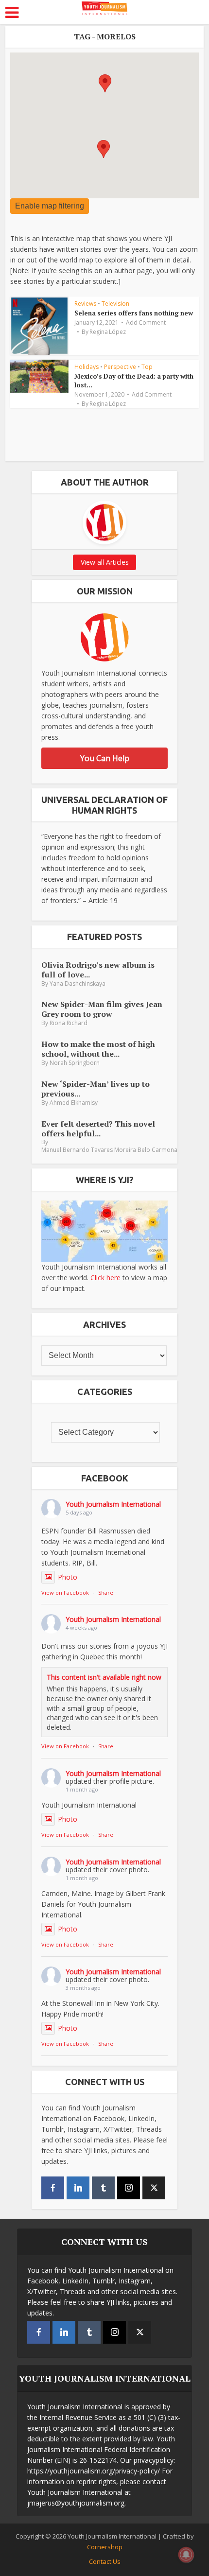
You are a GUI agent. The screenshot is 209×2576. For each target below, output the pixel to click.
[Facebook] (53, 2188)
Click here (105, 1278)
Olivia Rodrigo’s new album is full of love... (98, 969)
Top (147, 367)
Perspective (120, 367)
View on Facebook (65, 1593)
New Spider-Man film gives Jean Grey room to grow (102, 1009)
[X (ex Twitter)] (154, 2188)
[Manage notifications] (186, 2555)
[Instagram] (129, 2188)
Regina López (108, 332)
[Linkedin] (78, 2188)
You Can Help (105, 758)
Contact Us (105, 2561)
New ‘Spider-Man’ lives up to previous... (96, 1088)
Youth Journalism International (113, 1504)
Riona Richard (69, 1023)
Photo (68, 1577)
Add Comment (146, 323)
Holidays (87, 367)
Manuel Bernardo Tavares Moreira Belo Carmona (109, 1150)
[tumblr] (103, 2188)
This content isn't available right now (104, 1677)
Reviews (85, 304)
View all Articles (105, 562)
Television (115, 304)
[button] (104, 149)
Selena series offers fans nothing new (134, 313)
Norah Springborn (75, 1063)
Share (106, 1593)
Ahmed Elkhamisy (74, 1103)
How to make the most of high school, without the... (98, 1049)
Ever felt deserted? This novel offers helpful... (98, 1128)
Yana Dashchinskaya (78, 983)
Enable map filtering (50, 206)
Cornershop (105, 2547)
